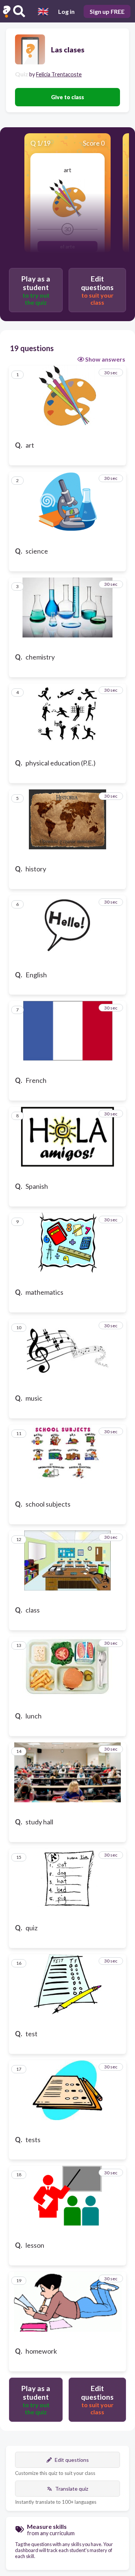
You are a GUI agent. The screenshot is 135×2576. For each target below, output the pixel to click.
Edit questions (72, 2460)
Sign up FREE (107, 11)
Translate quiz (72, 2489)
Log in (66, 11)
